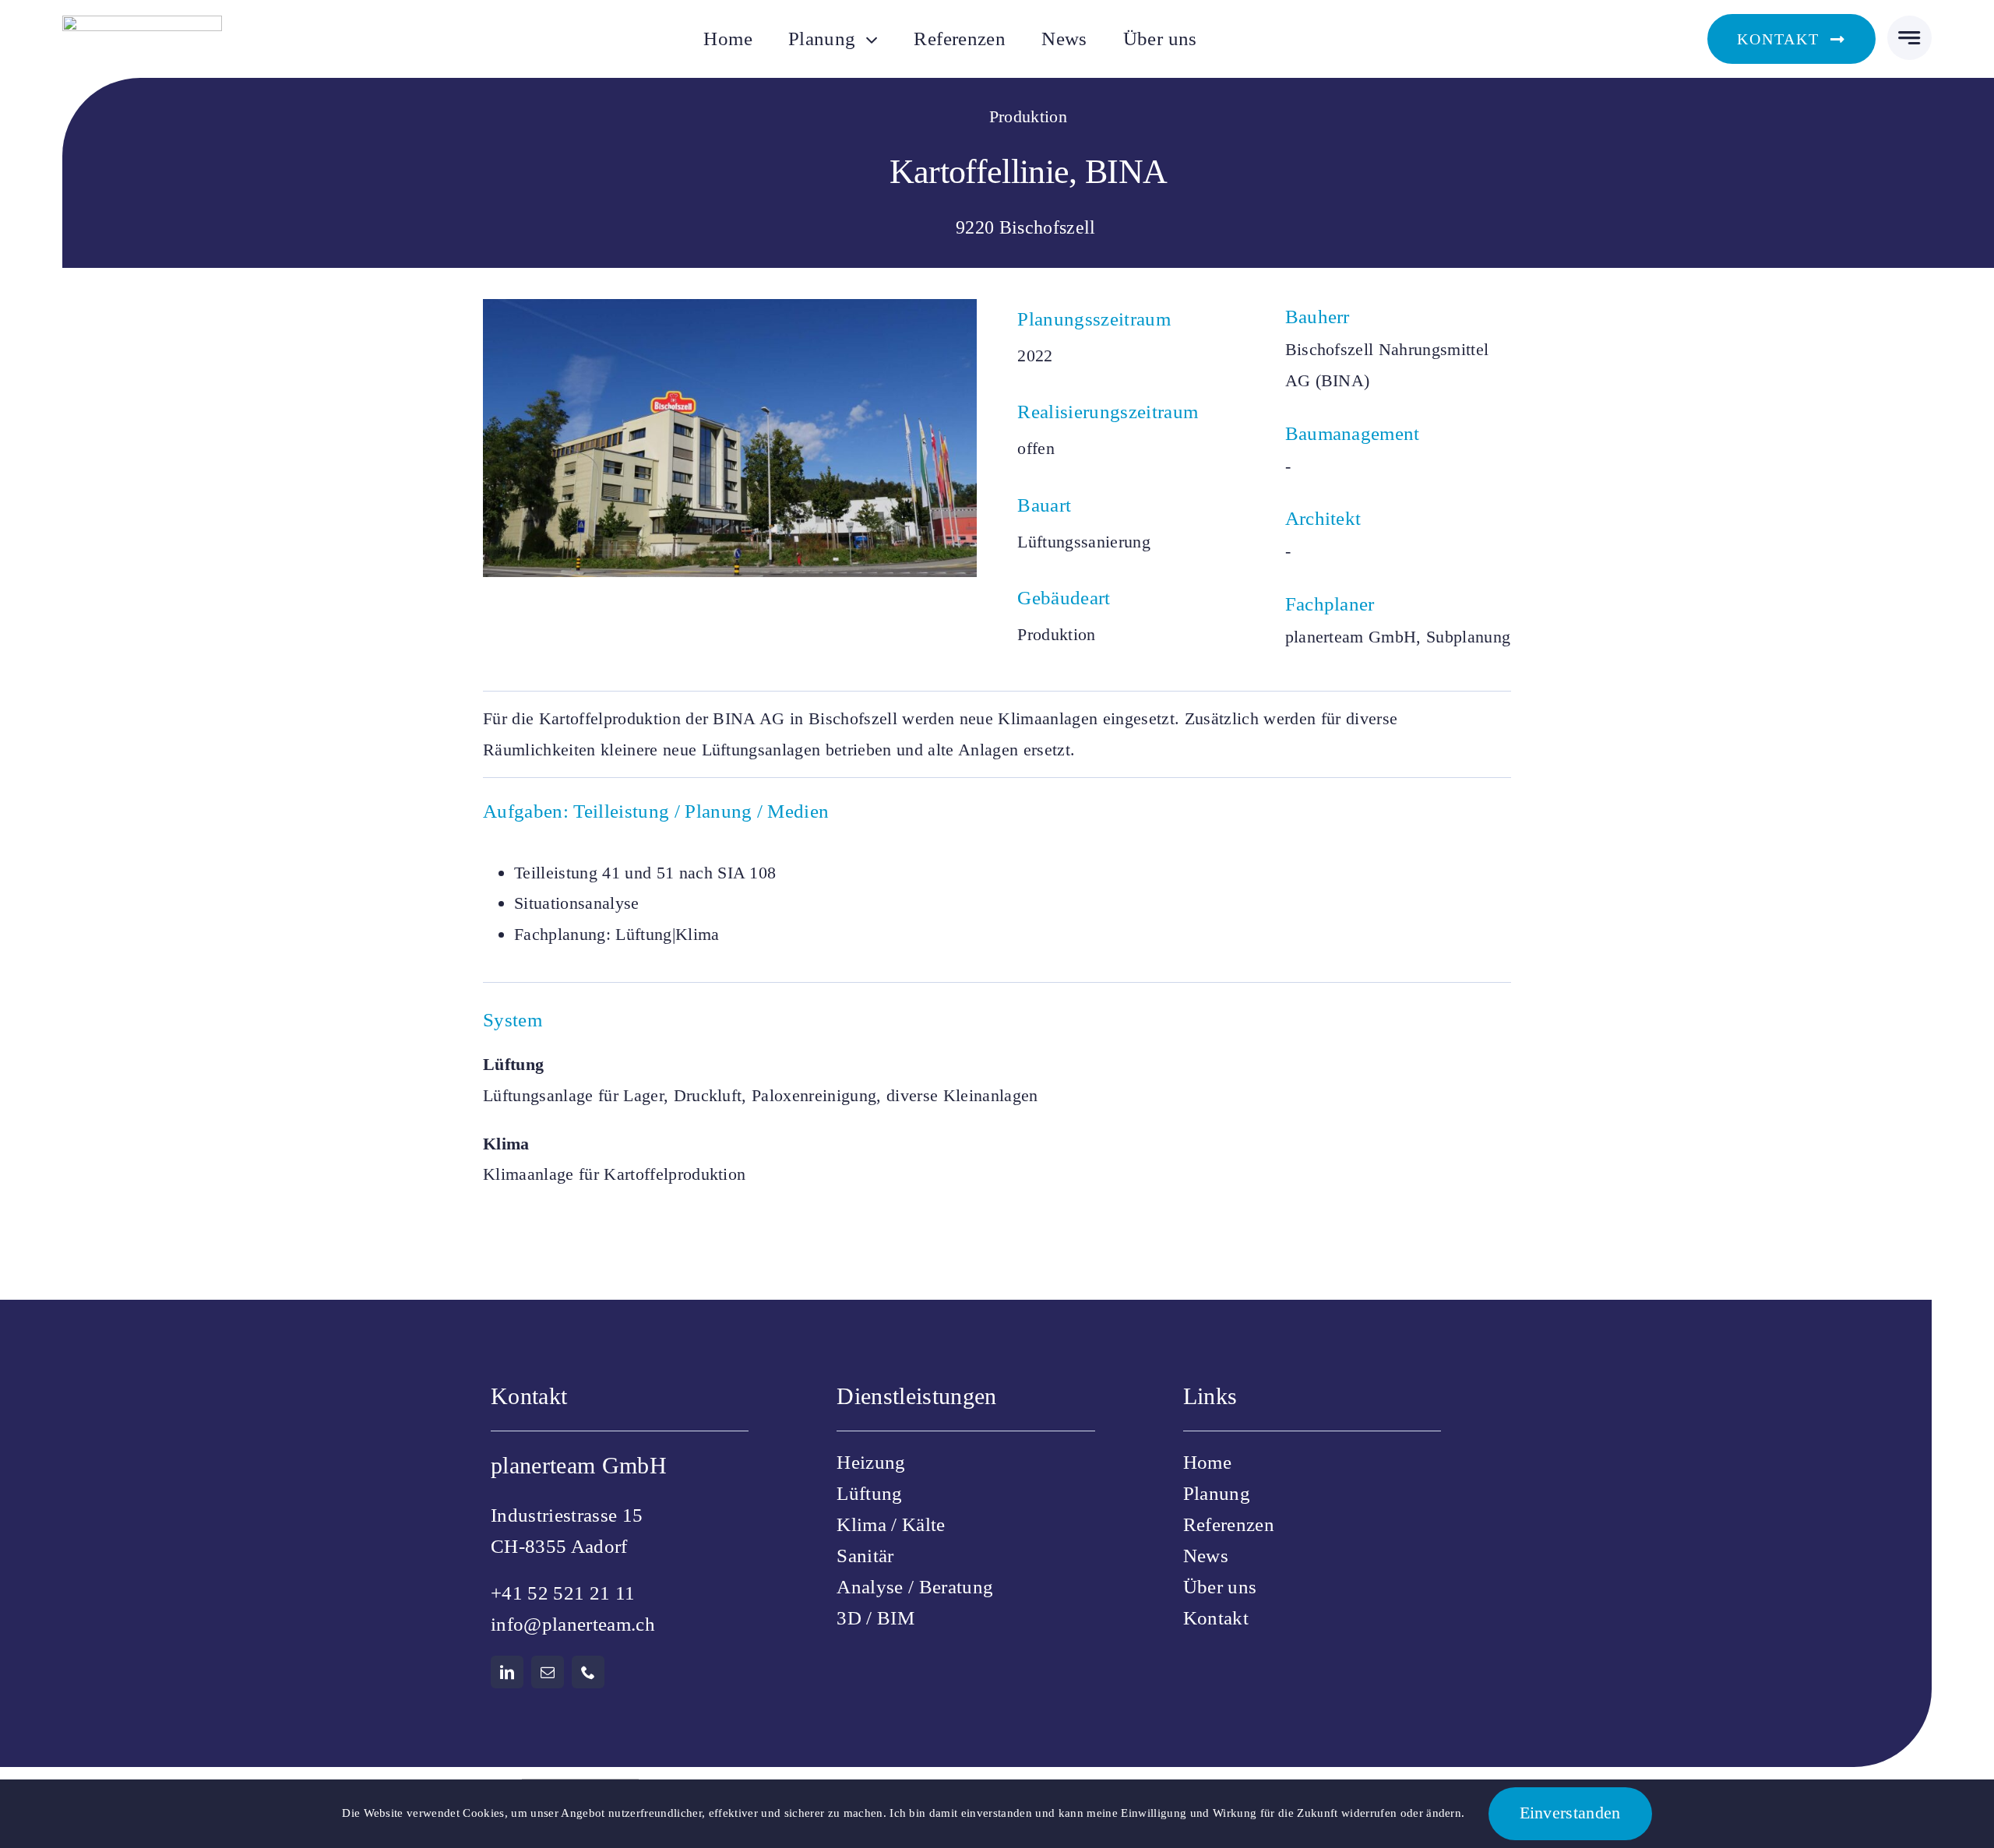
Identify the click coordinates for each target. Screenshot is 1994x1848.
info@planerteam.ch (573, 1624)
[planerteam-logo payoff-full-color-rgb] (142, 24)
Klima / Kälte (891, 1524)
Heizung (871, 1462)
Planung (1217, 1493)
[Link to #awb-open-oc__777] (1909, 38)
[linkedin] (507, 1672)
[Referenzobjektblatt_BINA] (730, 307)
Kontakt (1216, 1618)
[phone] (588, 1672)
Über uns (1220, 1587)
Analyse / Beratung (915, 1587)
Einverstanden (1570, 1813)
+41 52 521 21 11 (563, 1593)
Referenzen (1229, 1524)
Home (1207, 1462)
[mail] (548, 1672)
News (1206, 1556)
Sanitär (865, 1556)
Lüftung (869, 1493)
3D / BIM (875, 1618)
